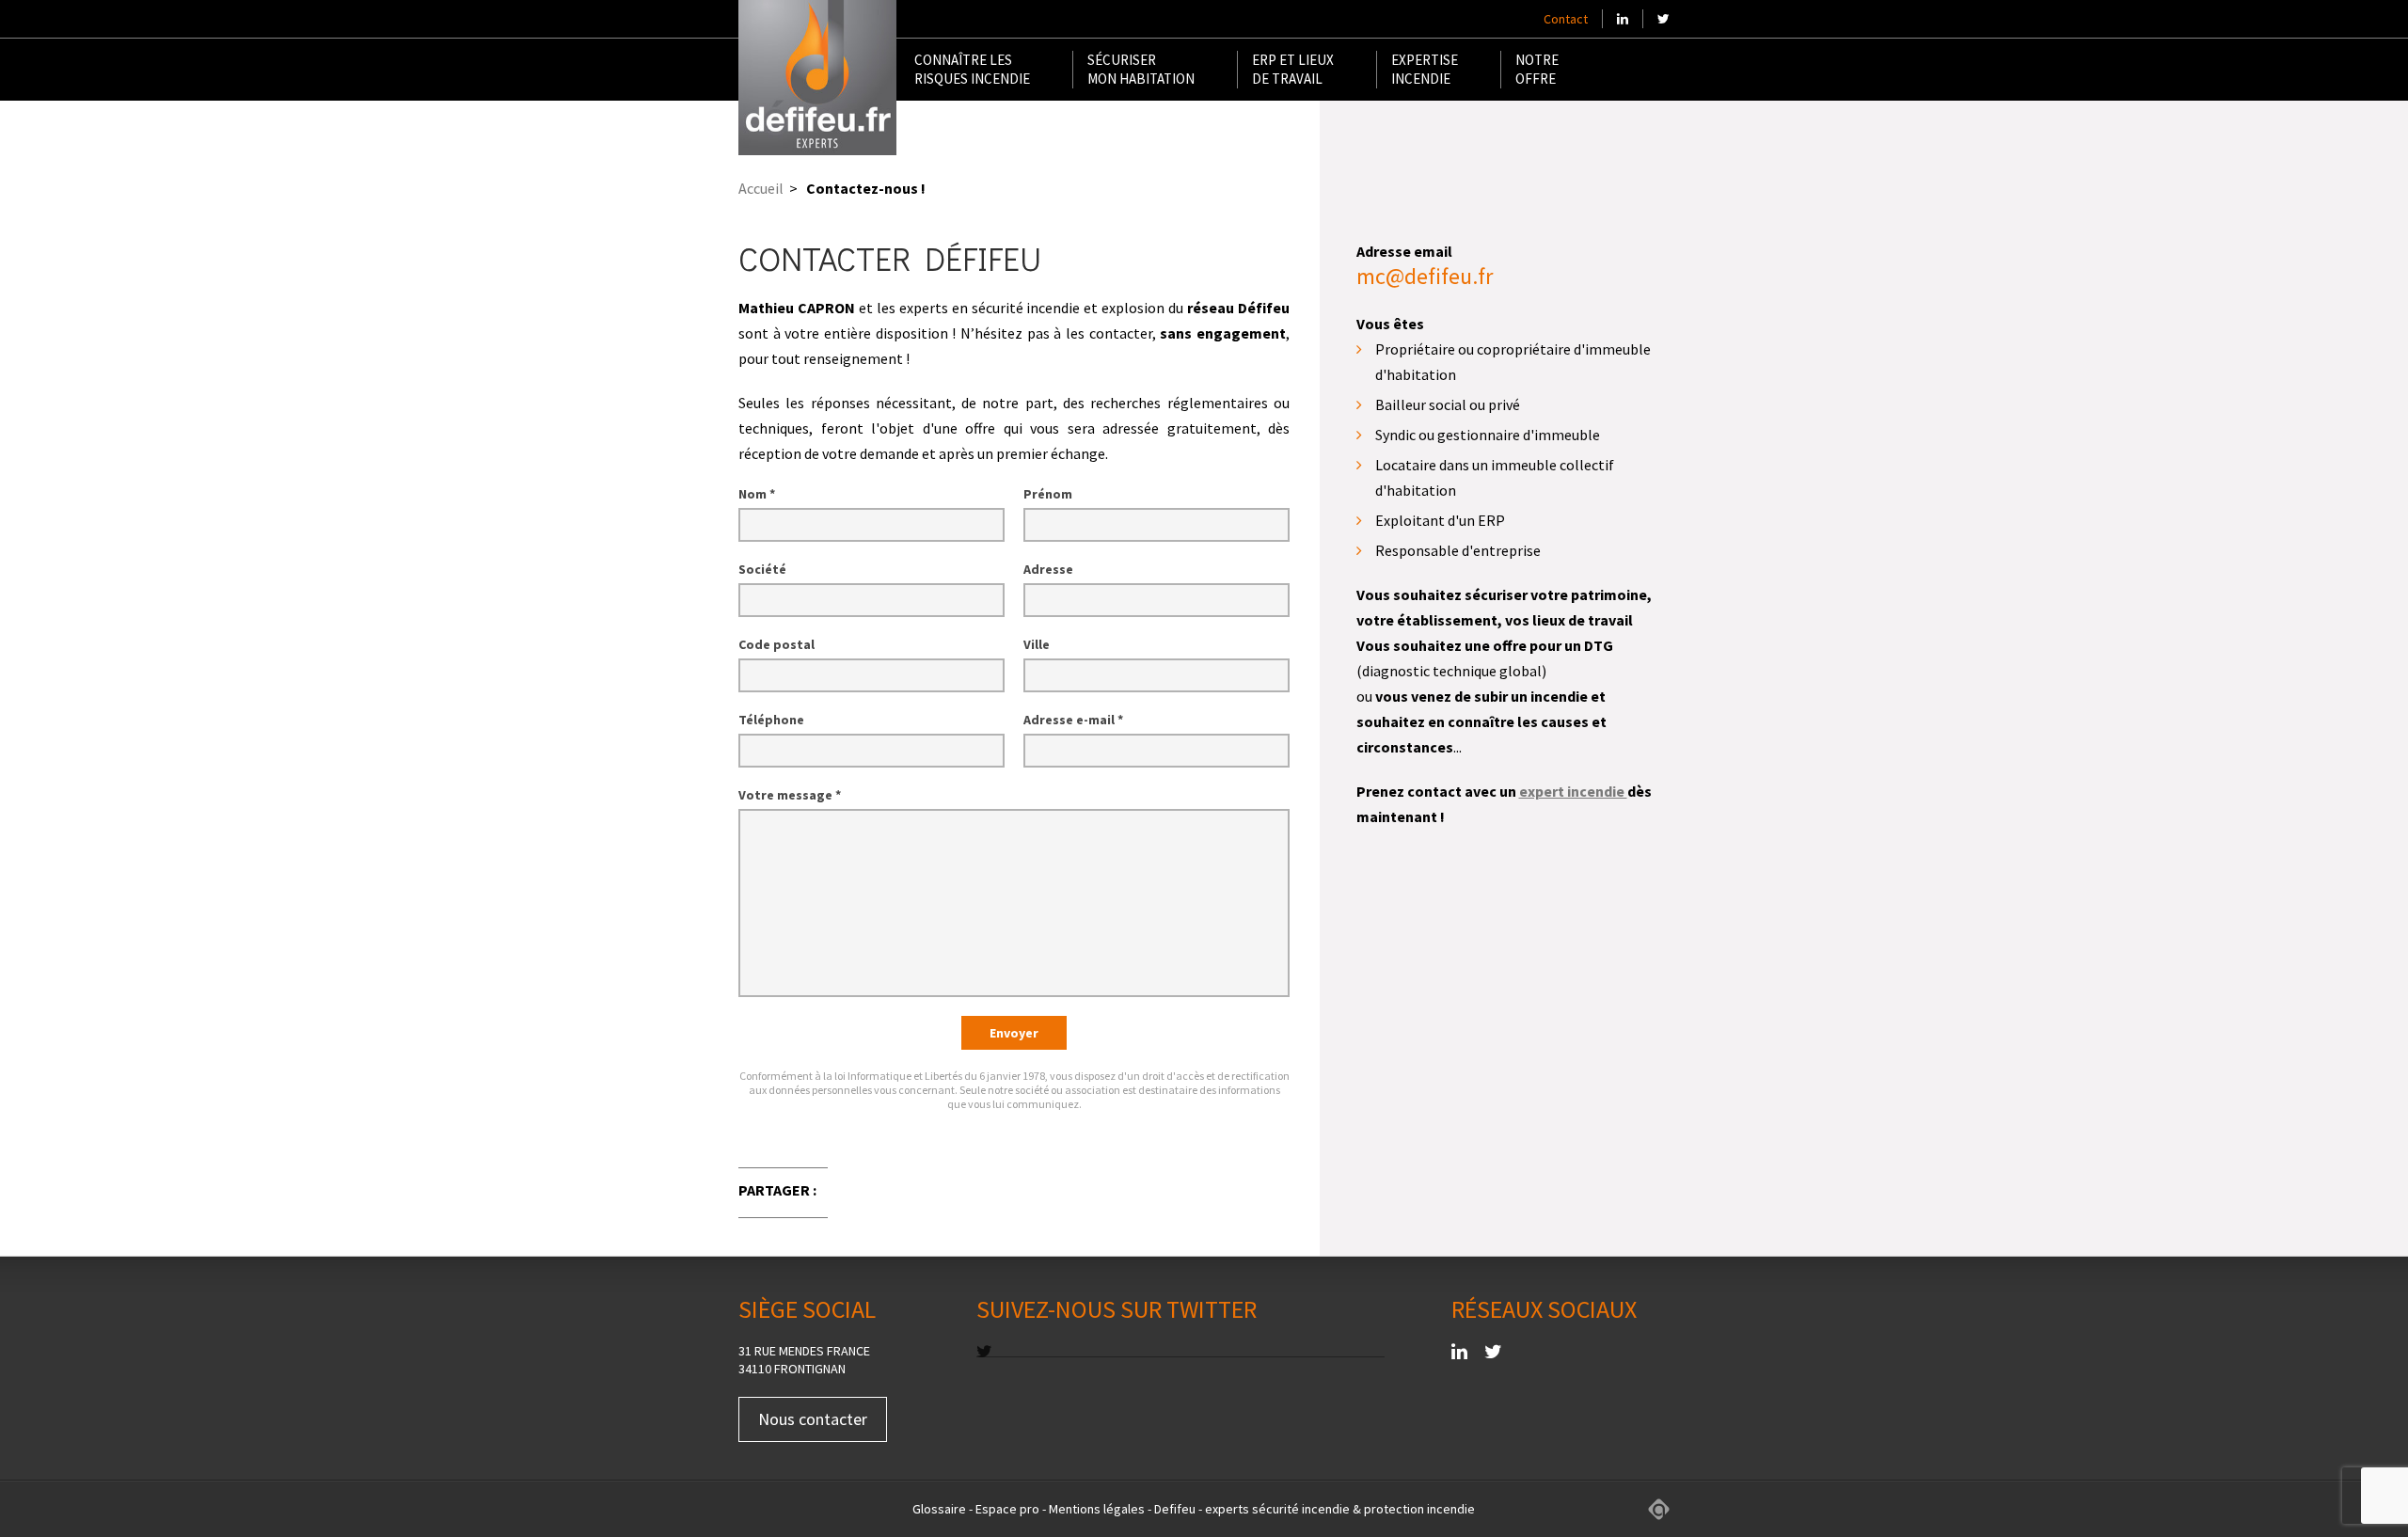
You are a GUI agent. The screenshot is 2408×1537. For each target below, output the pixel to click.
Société (762, 569)
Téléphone (771, 720)
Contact (1566, 19)
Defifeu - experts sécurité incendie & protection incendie (1315, 1509)
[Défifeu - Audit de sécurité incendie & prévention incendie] (817, 78)
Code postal (776, 644)
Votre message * (790, 795)
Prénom (1048, 494)
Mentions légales (1097, 1509)
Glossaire (939, 1509)
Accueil (761, 188)
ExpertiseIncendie (1425, 69)
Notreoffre (1537, 69)
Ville (1037, 644)
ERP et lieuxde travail (1293, 69)
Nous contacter (813, 1419)
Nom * (757, 494)
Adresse (1048, 569)
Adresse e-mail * (1073, 720)
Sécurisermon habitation (1141, 69)
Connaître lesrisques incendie (972, 69)
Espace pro (1007, 1509)
